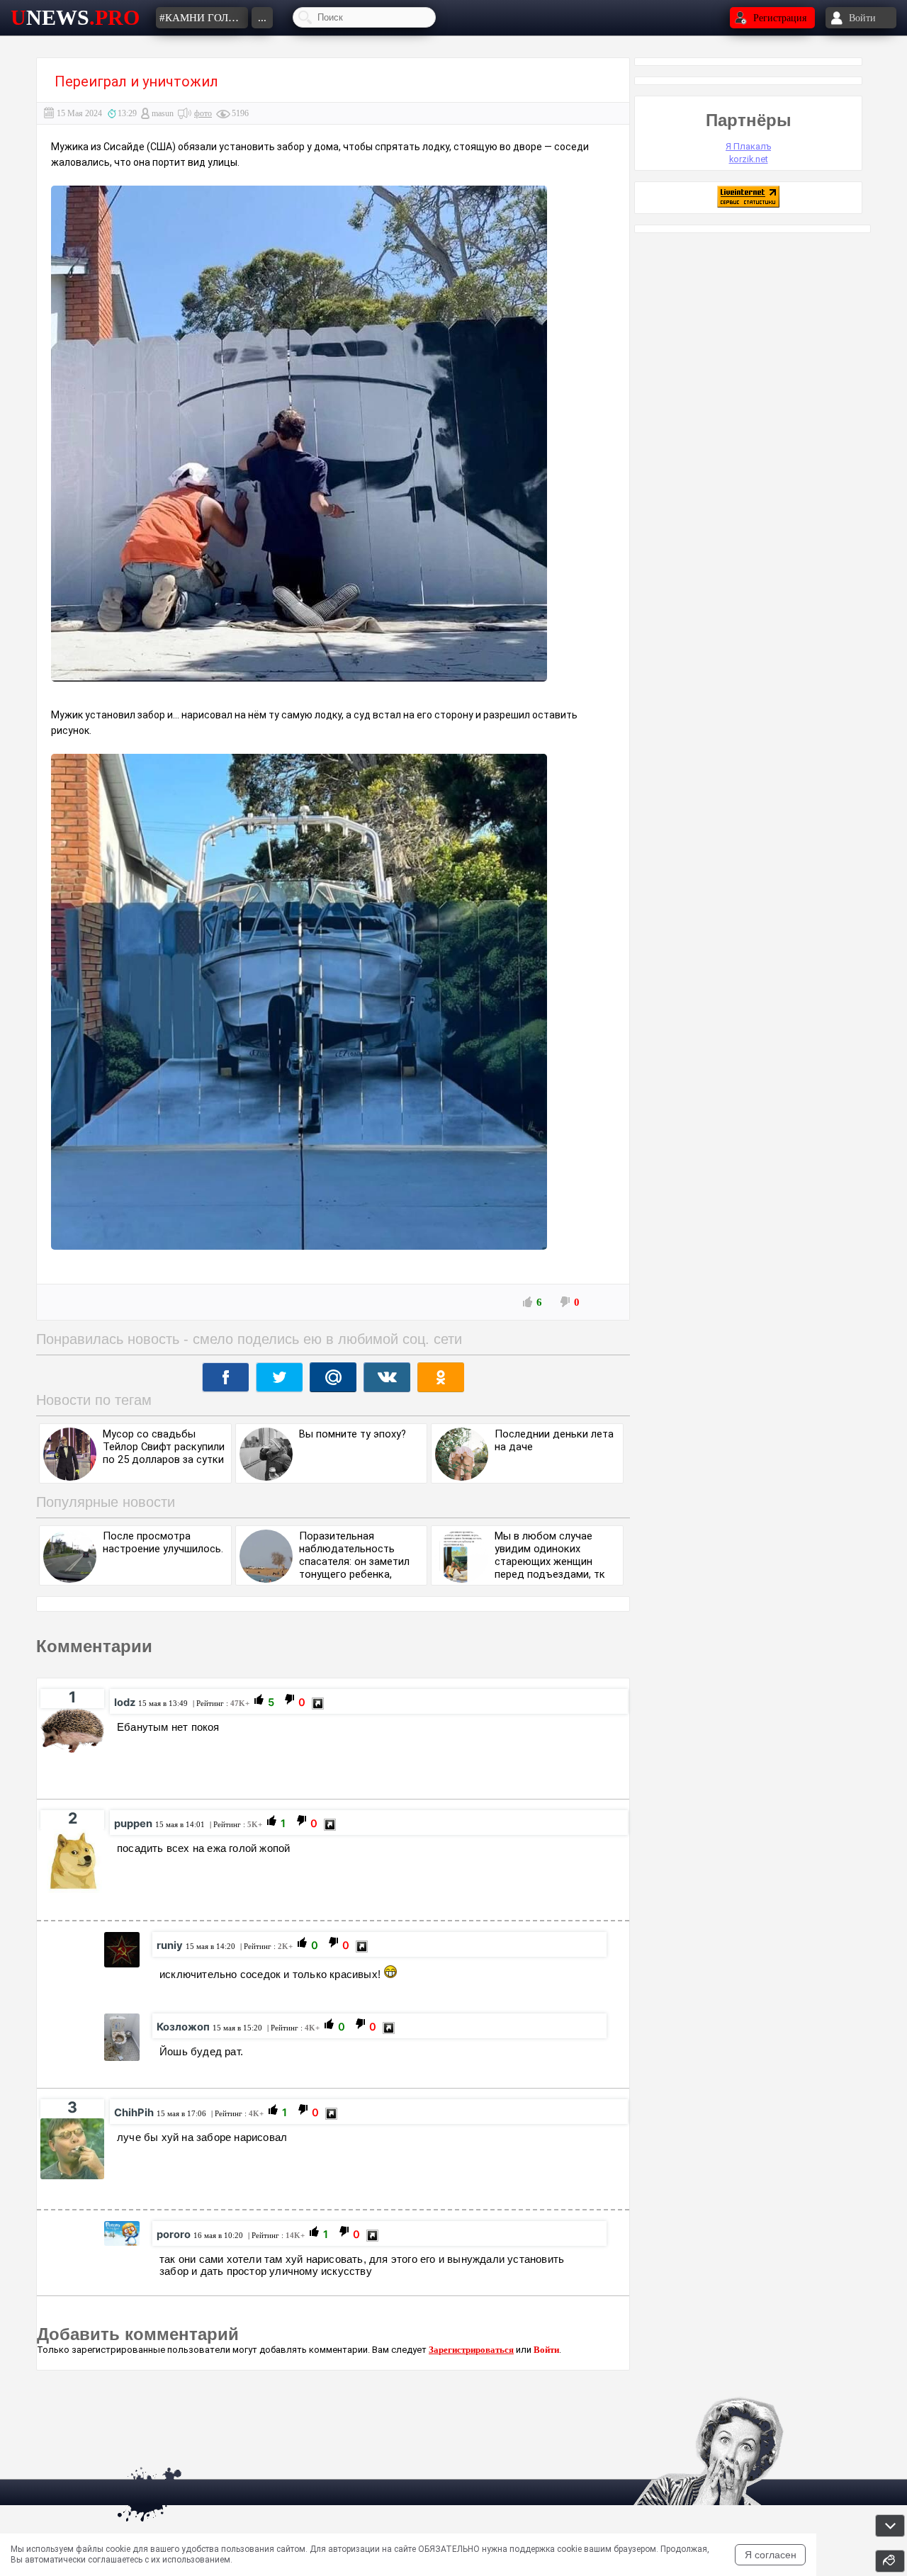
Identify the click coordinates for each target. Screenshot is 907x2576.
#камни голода (204, 18)
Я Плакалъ (748, 146)
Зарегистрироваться (471, 2350)
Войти (546, 2350)
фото (203, 113)
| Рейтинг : (220, 1703)
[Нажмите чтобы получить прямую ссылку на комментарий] (318, 1704)
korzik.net (749, 159)
